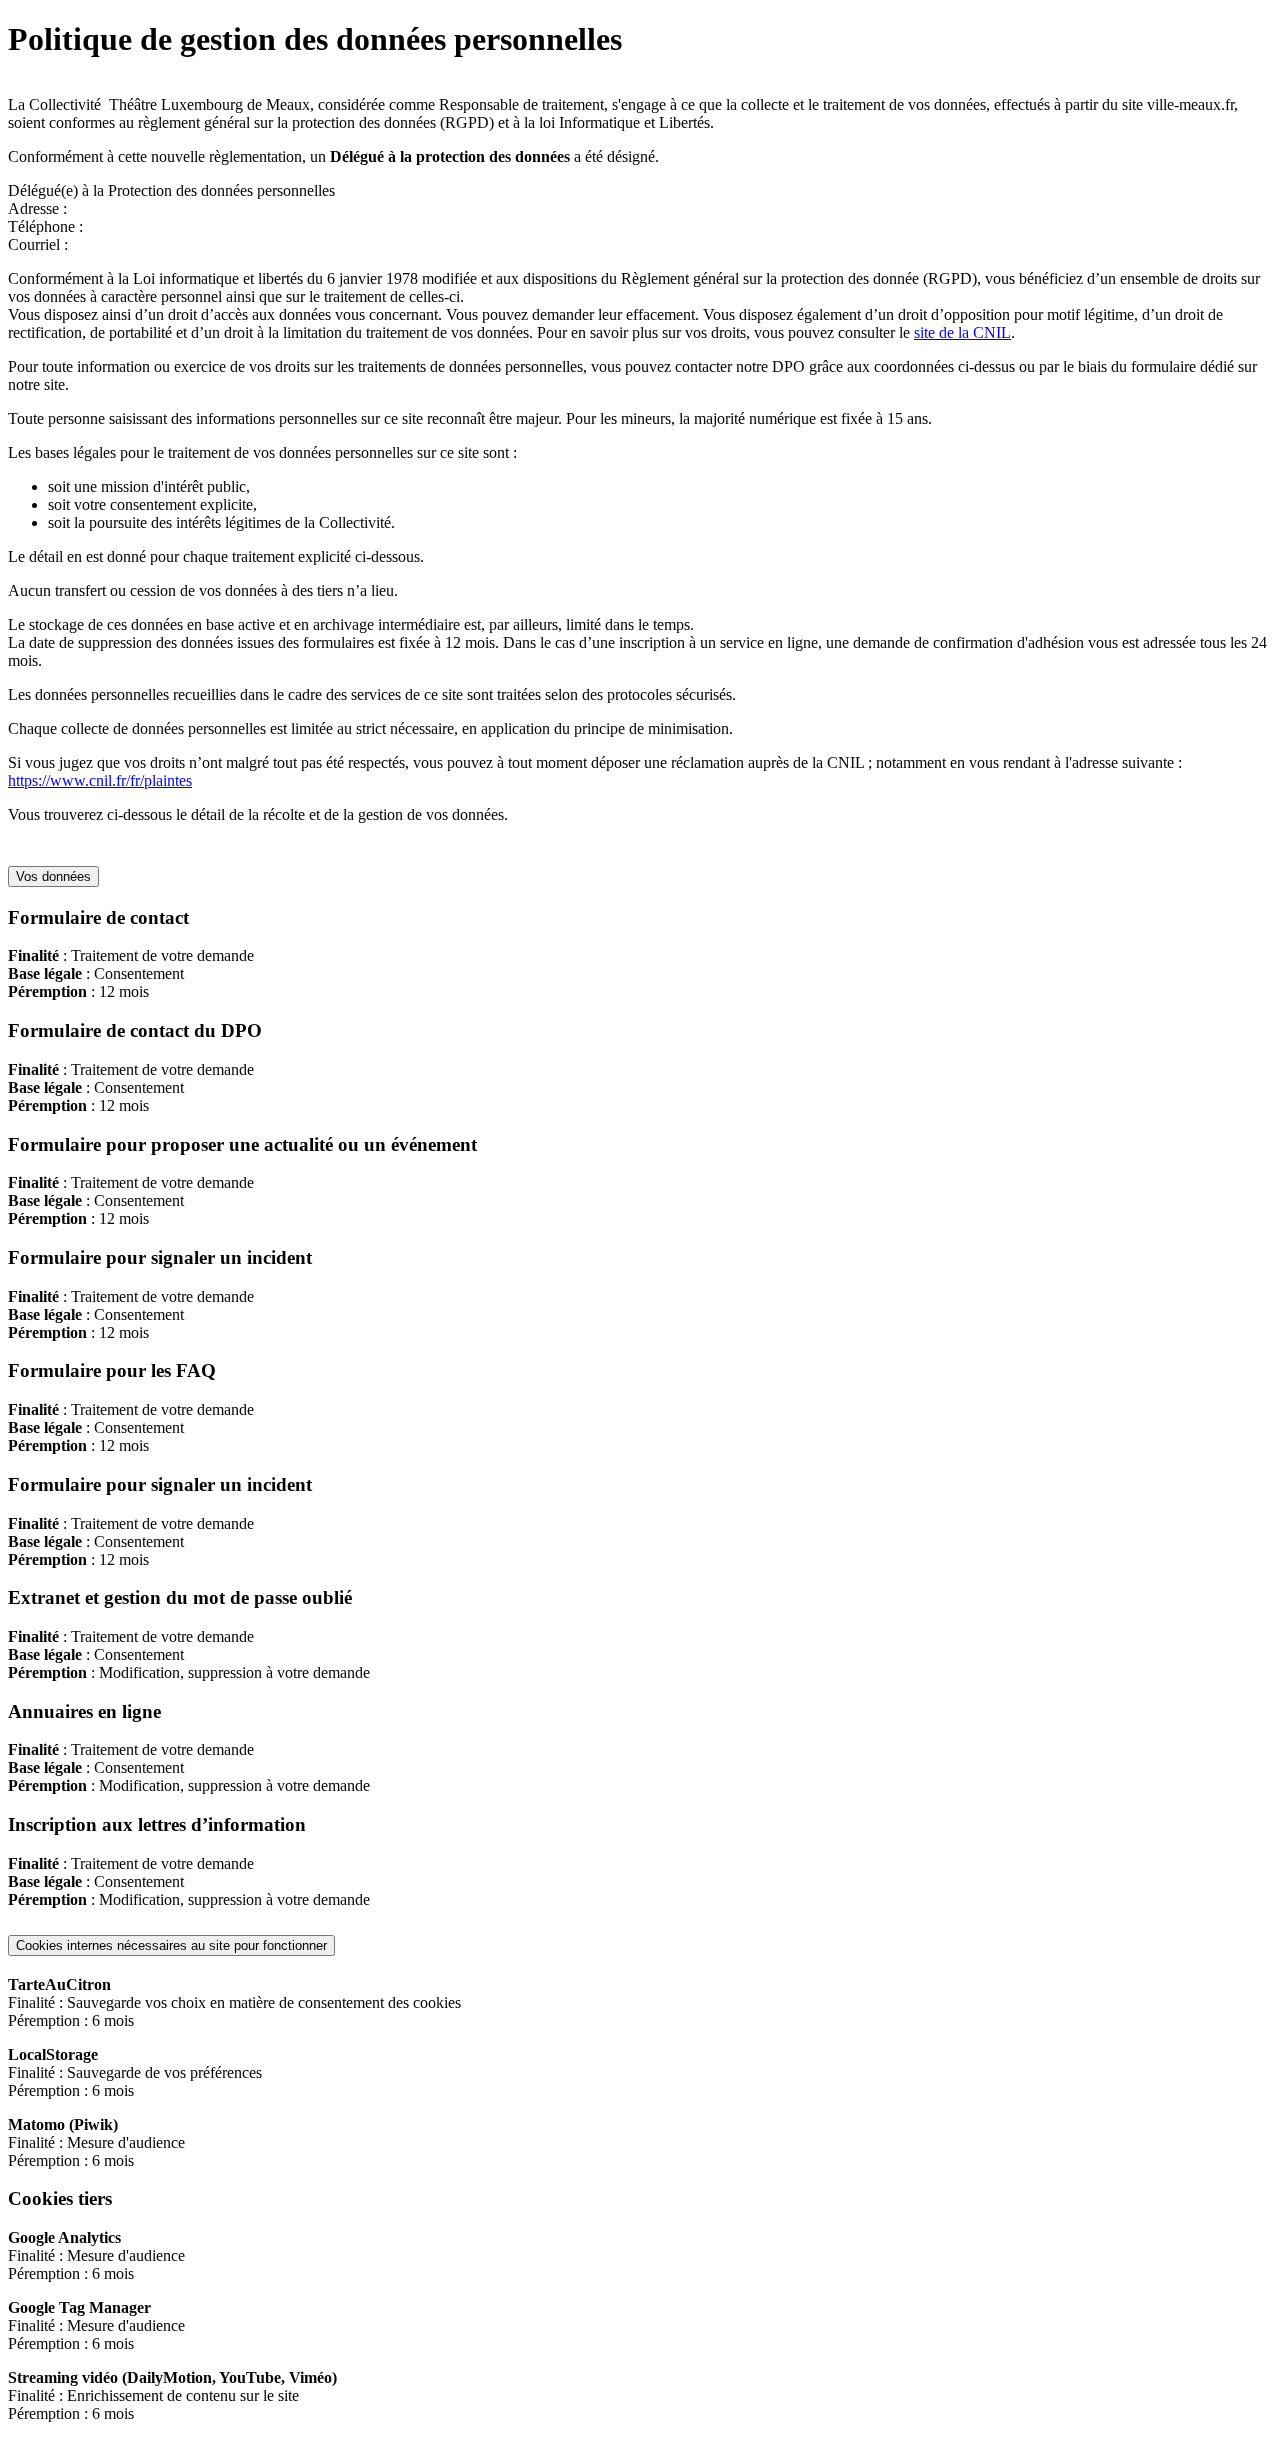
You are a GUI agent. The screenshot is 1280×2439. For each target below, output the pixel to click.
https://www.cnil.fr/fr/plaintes (100, 780)
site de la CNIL (962, 332)
